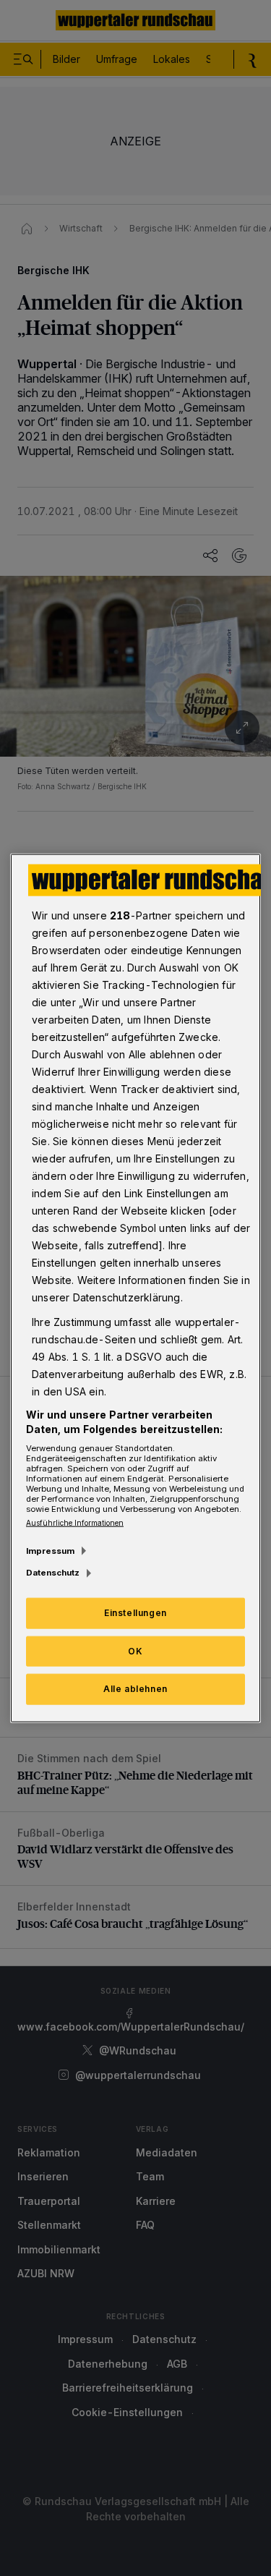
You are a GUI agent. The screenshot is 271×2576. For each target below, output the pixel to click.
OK (135, 1650)
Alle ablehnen (135, 1689)
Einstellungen (135, 1612)
